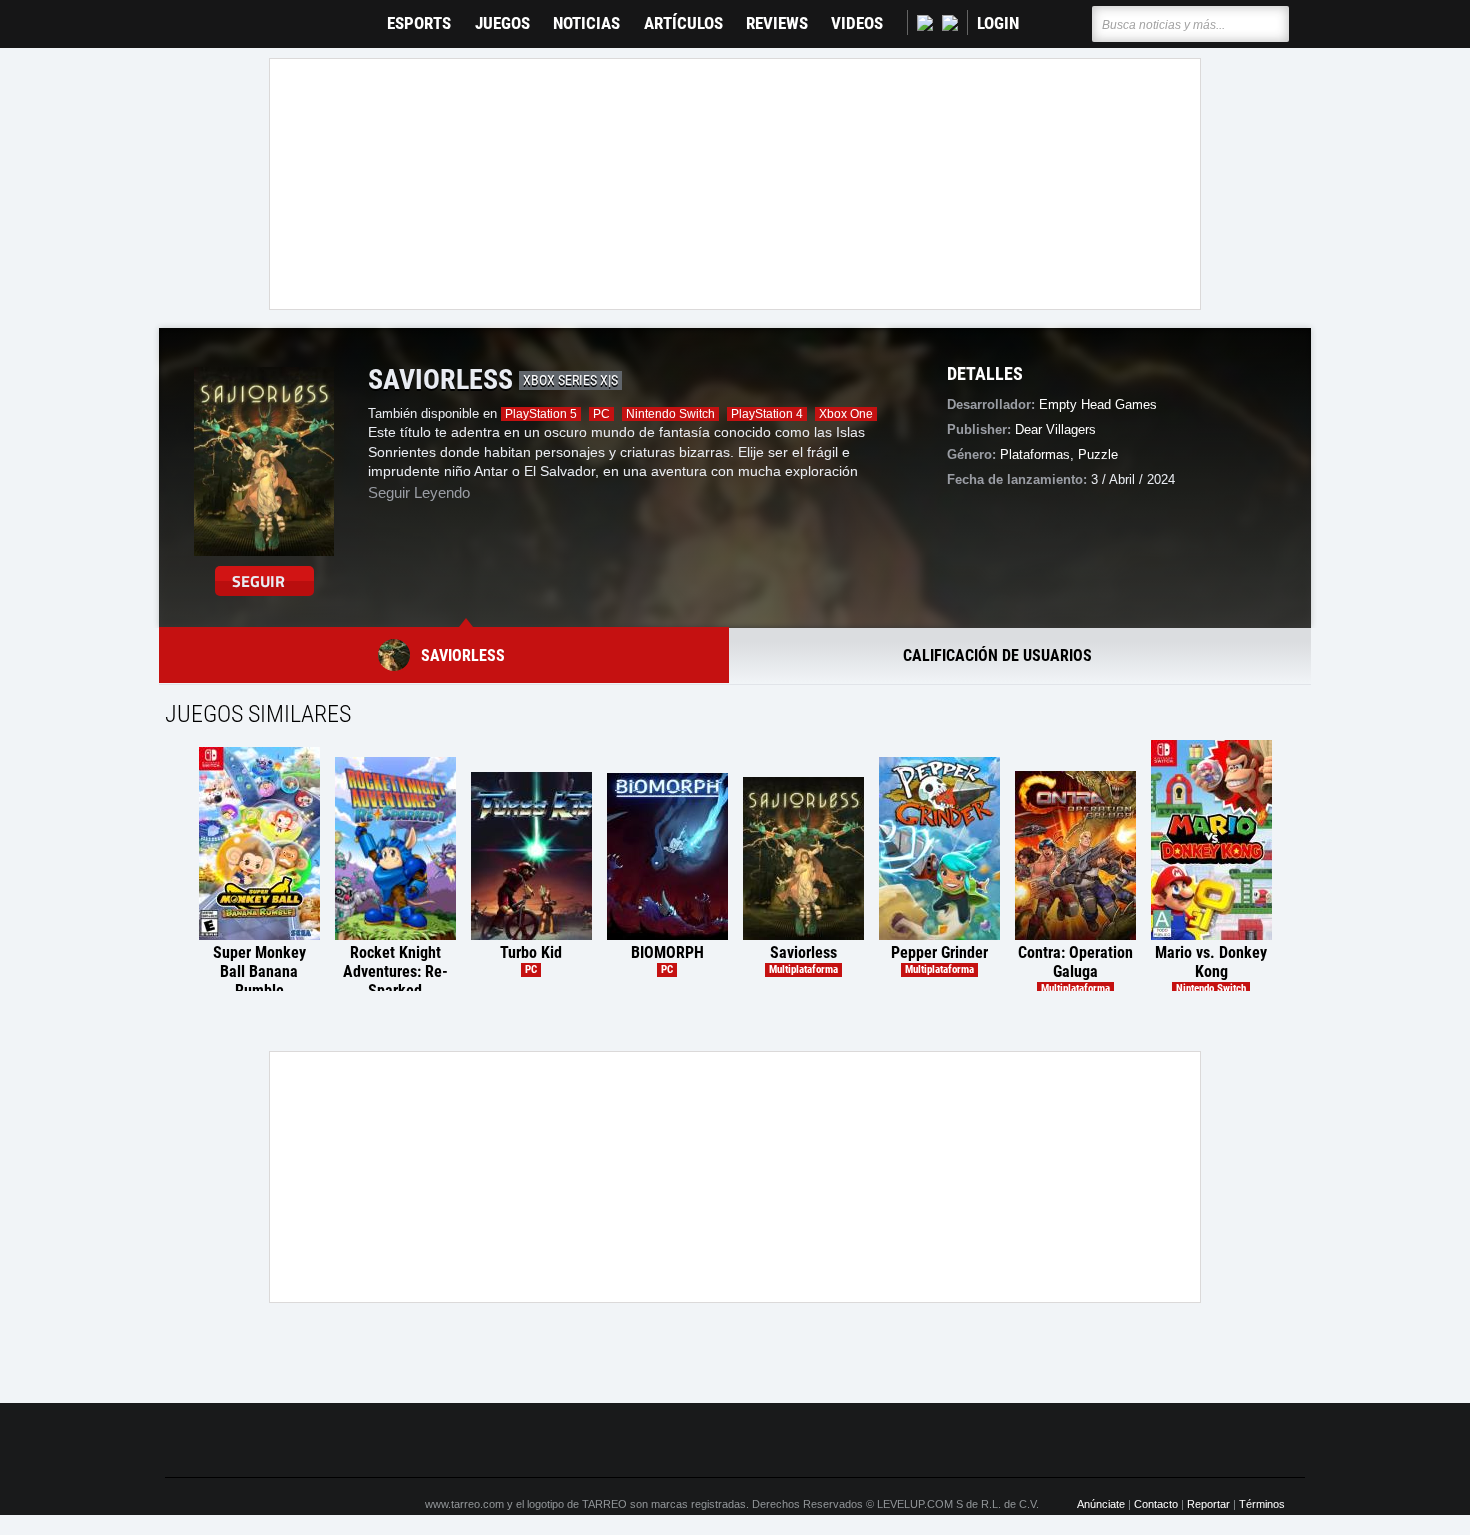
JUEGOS (502, 23)
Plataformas (1035, 454)
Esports (419, 23)
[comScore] (963, 1441)
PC (601, 414)
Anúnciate (1101, 1504)
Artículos (683, 23)
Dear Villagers (1055, 429)
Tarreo (193, 14)
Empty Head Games (1098, 404)
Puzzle (1098, 454)
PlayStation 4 (767, 414)
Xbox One (846, 414)
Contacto (1156, 1504)
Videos (857, 23)
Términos (1262, 1504)
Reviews (777, 23)
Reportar (1208, 1504)
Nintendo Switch (670, 414)
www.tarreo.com (464, 1504)
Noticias (586, 23)
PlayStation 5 (541, 414)
